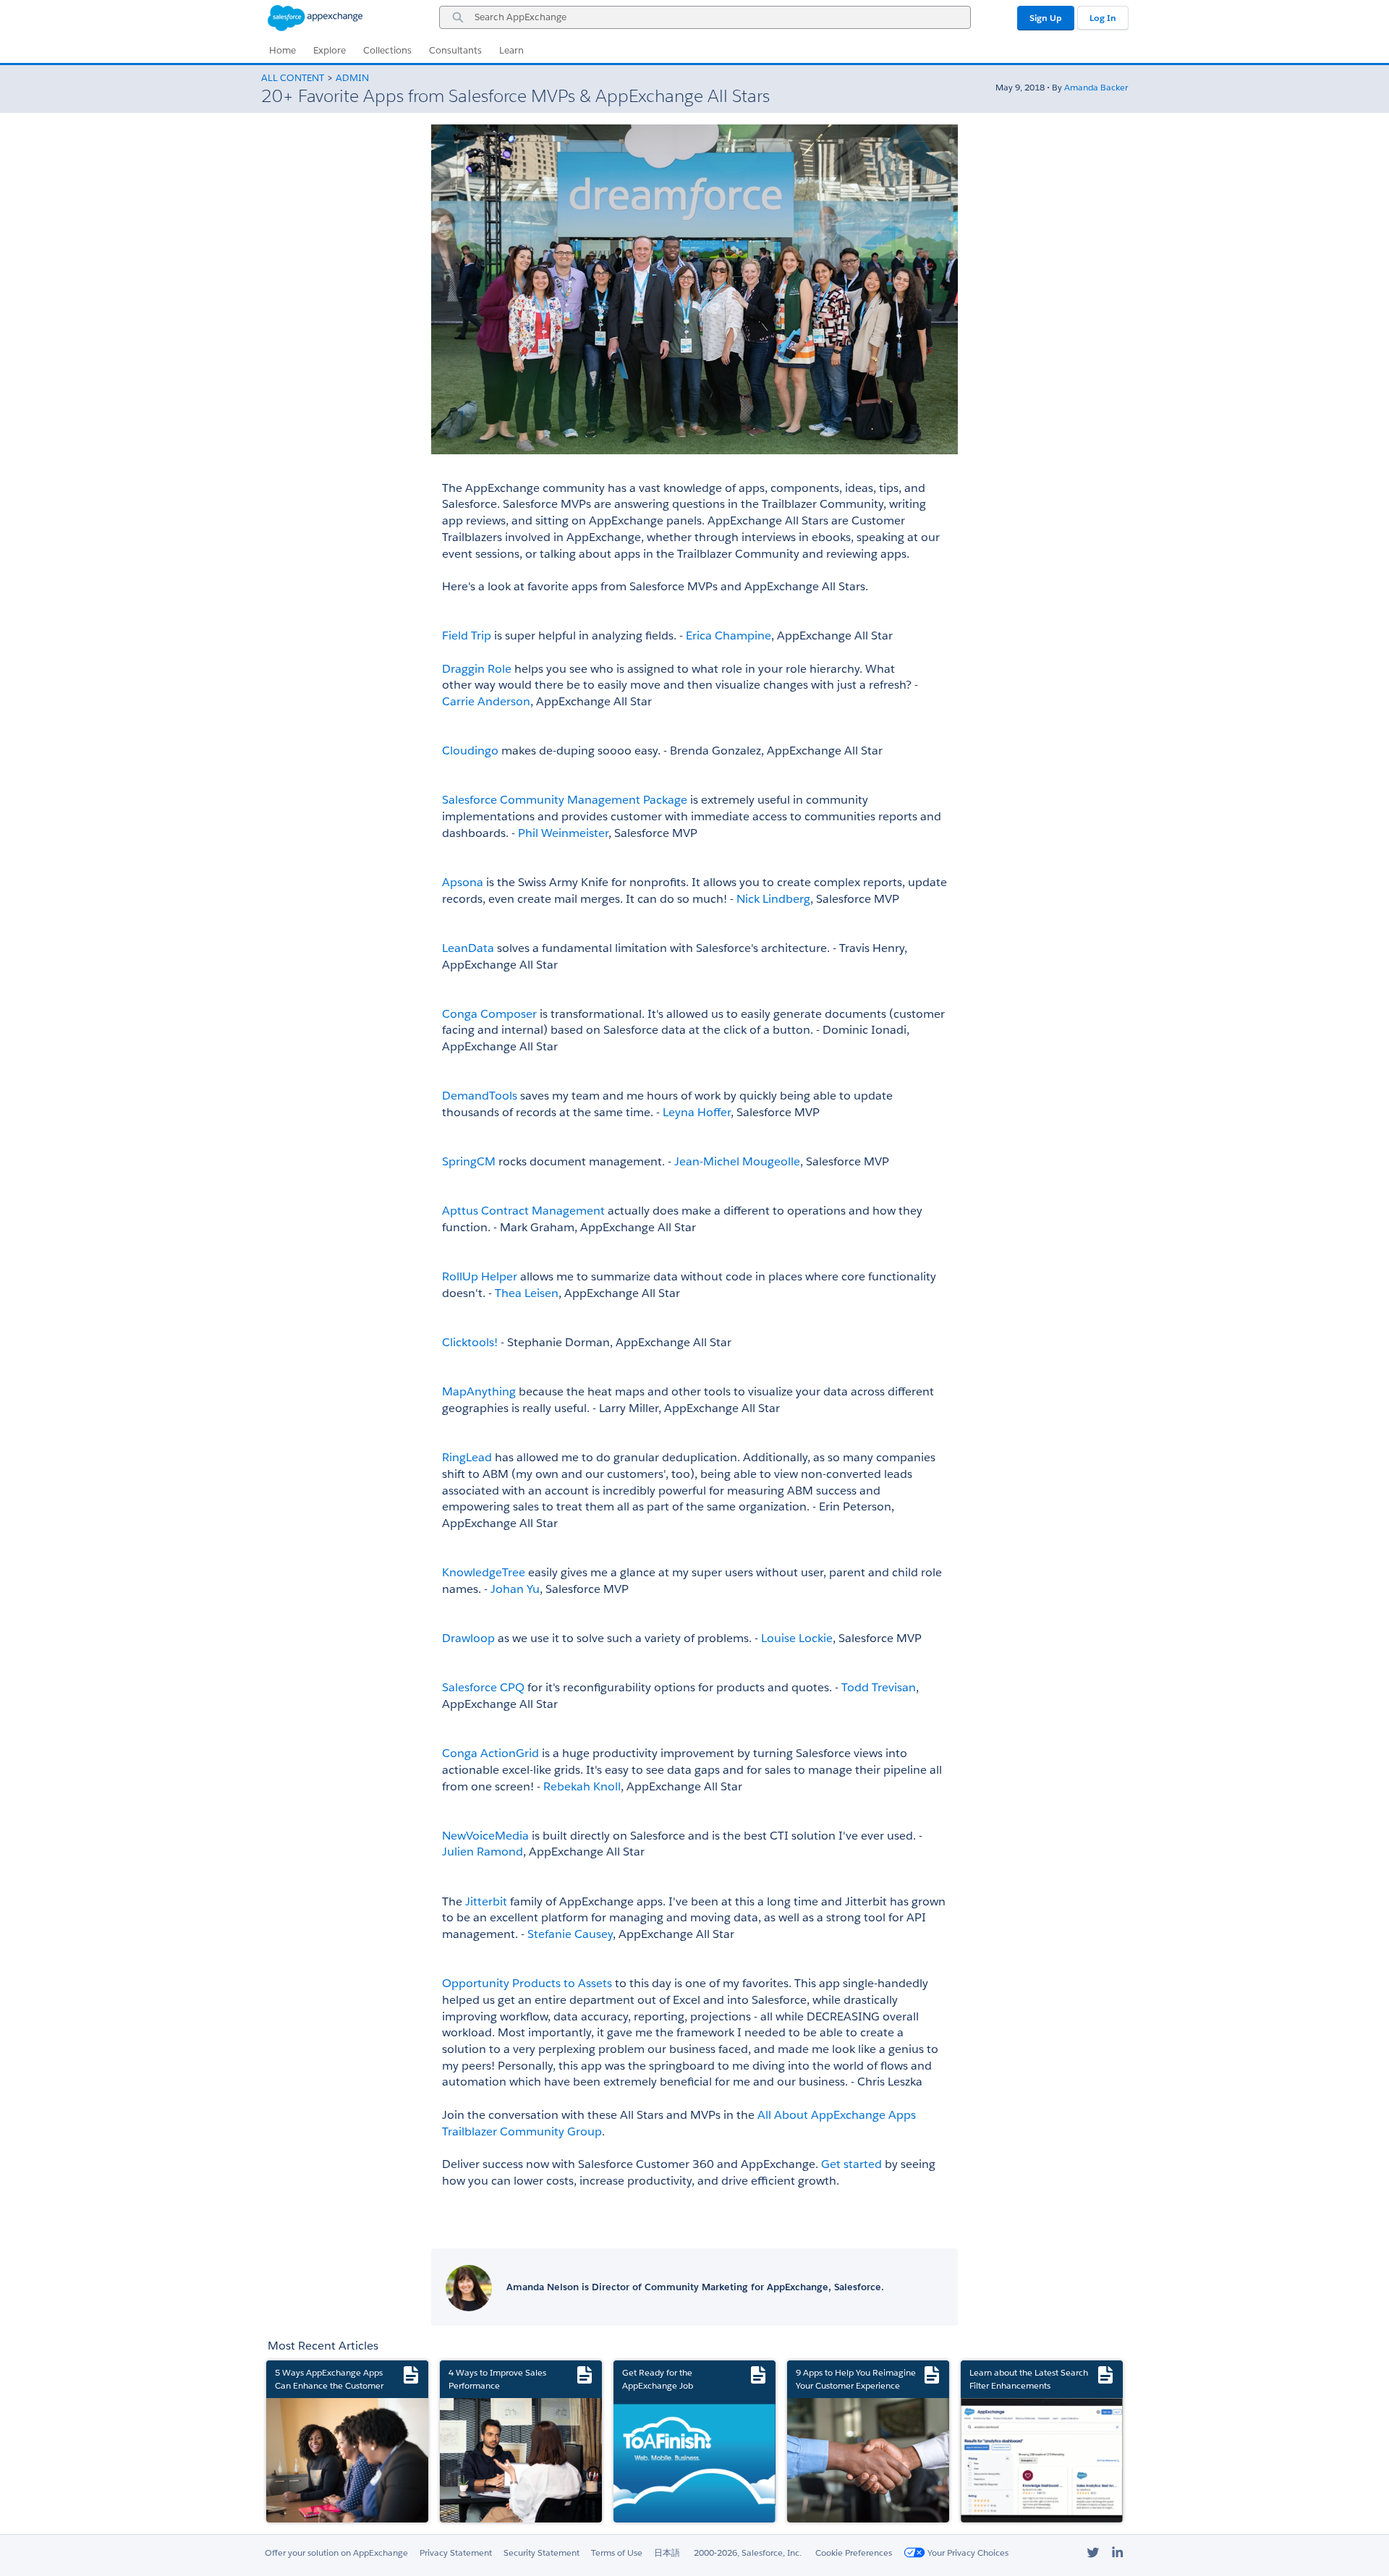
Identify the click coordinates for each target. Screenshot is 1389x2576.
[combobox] (705, 17)
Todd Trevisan (879, 1687)
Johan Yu (515, 1589)
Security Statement (541, 2552)
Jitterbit (486, 1901)
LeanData (468, 948)
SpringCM (469, 1161)
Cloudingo (470, 751)
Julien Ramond (483, 1852)
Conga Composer (489, 1014)
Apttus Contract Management (523, 1211)
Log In (1103, 18)
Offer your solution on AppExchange (336, 2552)
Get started (851, 2164)
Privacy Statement (456, 2552)
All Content (293, 78)
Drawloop (468, 1638)
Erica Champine (729, 636)
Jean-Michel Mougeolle (737, 1161)
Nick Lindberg (773, 899)
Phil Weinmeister (563, 833)
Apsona (463, 882)
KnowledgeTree (484, 1572)
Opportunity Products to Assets (527, 1983)
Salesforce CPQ (483, 1687)
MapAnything (479, 1391)
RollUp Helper (480, 1276)
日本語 (667, 2552)
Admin (352, 78)
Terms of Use (617, 2552)
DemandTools (480, 1096)
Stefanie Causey (570, 1934)
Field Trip (467, 636)
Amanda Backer (1096, 87)
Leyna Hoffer (697, 1112)
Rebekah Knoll (582, 1786)
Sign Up (1046, 18)
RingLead (467, 1457)
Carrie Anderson (486, 701)
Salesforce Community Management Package (565, 800)
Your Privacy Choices (967, 2552)
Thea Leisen (527, 1293)
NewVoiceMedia (485, 1836)
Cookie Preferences (854, 2552)
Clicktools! (470, 1342)
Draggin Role (477, 669)
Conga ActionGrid (490, 1753)
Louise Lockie (795, 1638)
